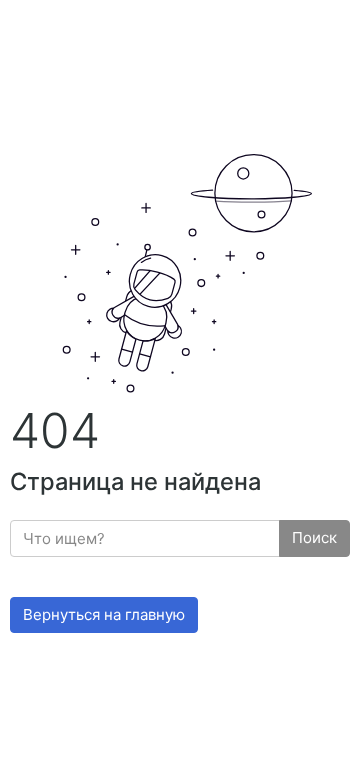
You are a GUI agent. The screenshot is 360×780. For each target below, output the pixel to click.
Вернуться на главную (104, 614)
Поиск (314, 537)
